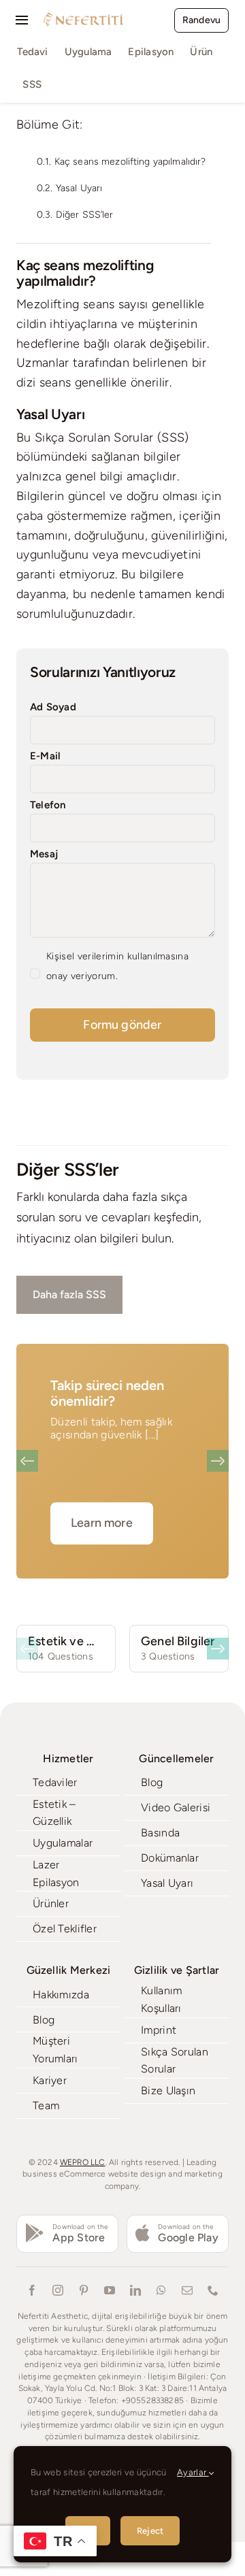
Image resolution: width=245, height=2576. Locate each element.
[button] (27, 1461)
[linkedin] (135, 2290)
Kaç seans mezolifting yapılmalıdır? (130, 162)
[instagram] (58, 2290)
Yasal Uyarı (79, 188)
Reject (150, 2531)
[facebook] (32, 2290)
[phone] (213, 2290)
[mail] (187, 2290)
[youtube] (110, 2290)
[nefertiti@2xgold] (83, 17)
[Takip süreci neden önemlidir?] (122, 1461)
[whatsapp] (161, 2290)
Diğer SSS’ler (85, 215)
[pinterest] (84, 2290)
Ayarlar (193, 2472)
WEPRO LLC (83, 2162)
